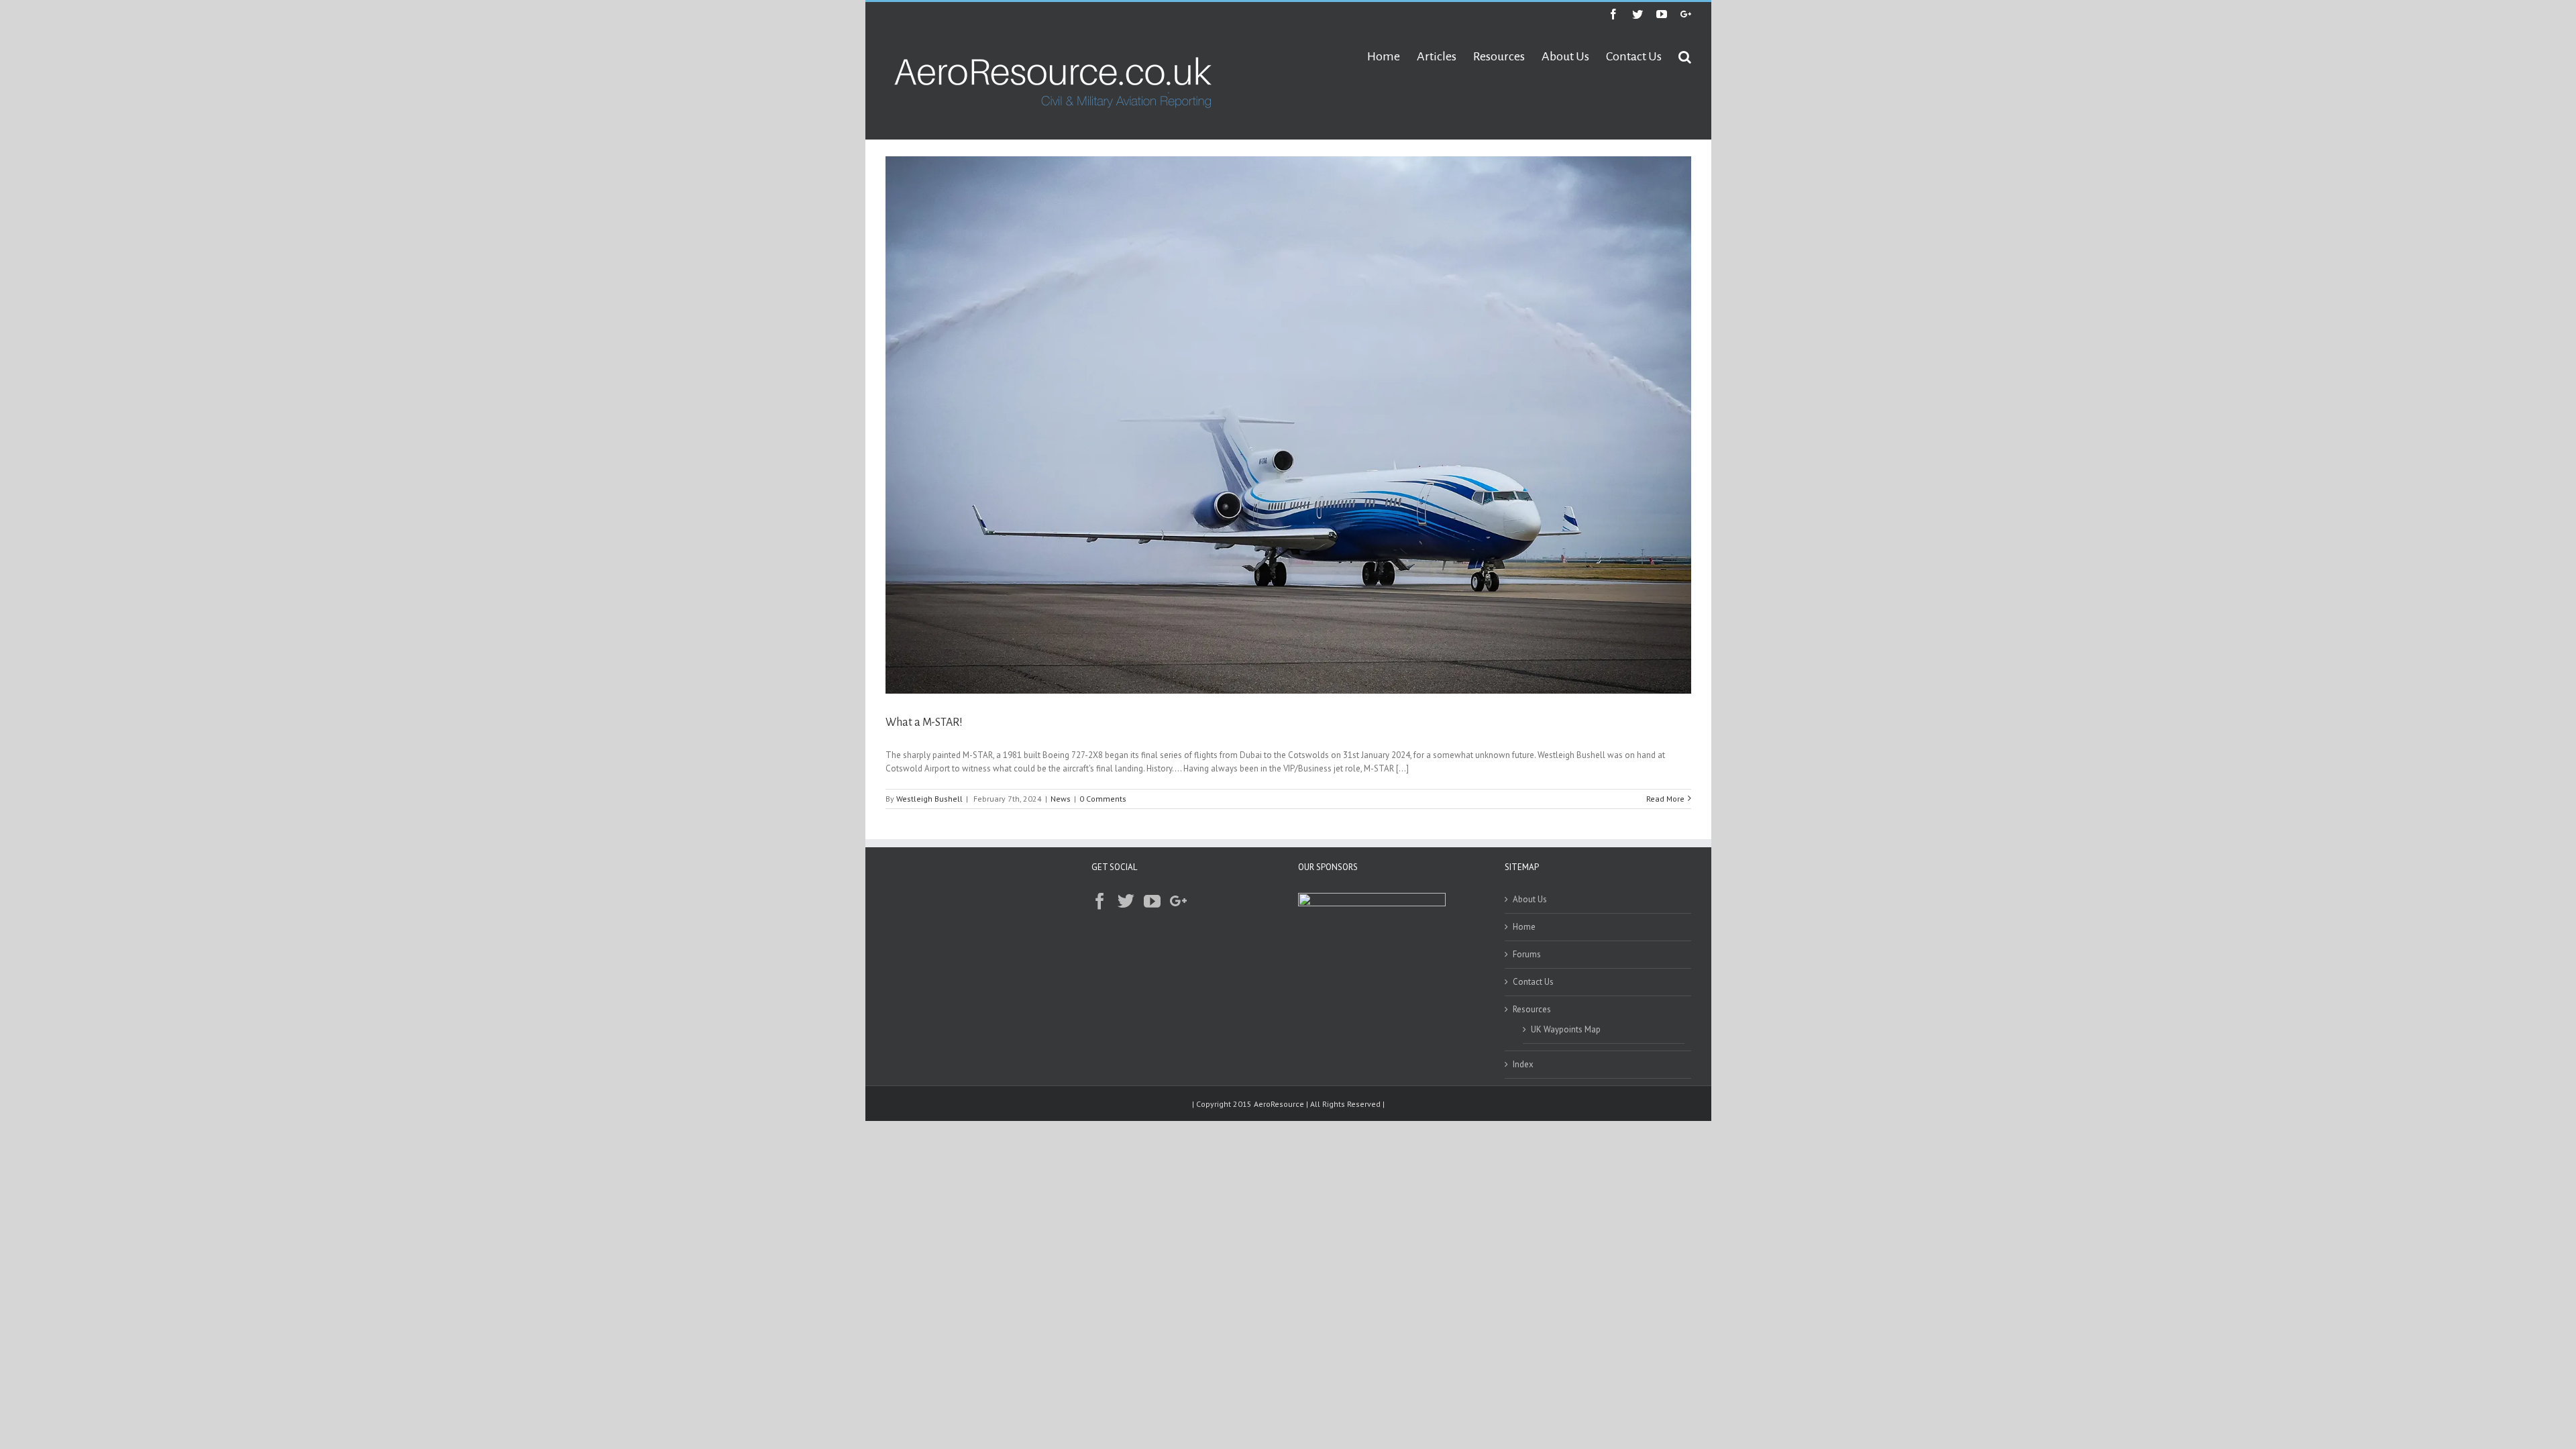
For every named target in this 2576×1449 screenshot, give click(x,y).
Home (1524, 927)
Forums (1527, 954)
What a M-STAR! (924, 722)
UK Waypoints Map (1566, 1029)
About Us (1530, 899)
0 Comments (1103, 799)
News (1061, 799)
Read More (1665, 799)
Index (1523, 1064)
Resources (1532, 1009)
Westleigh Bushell (929, 799)
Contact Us (1533, 982)
